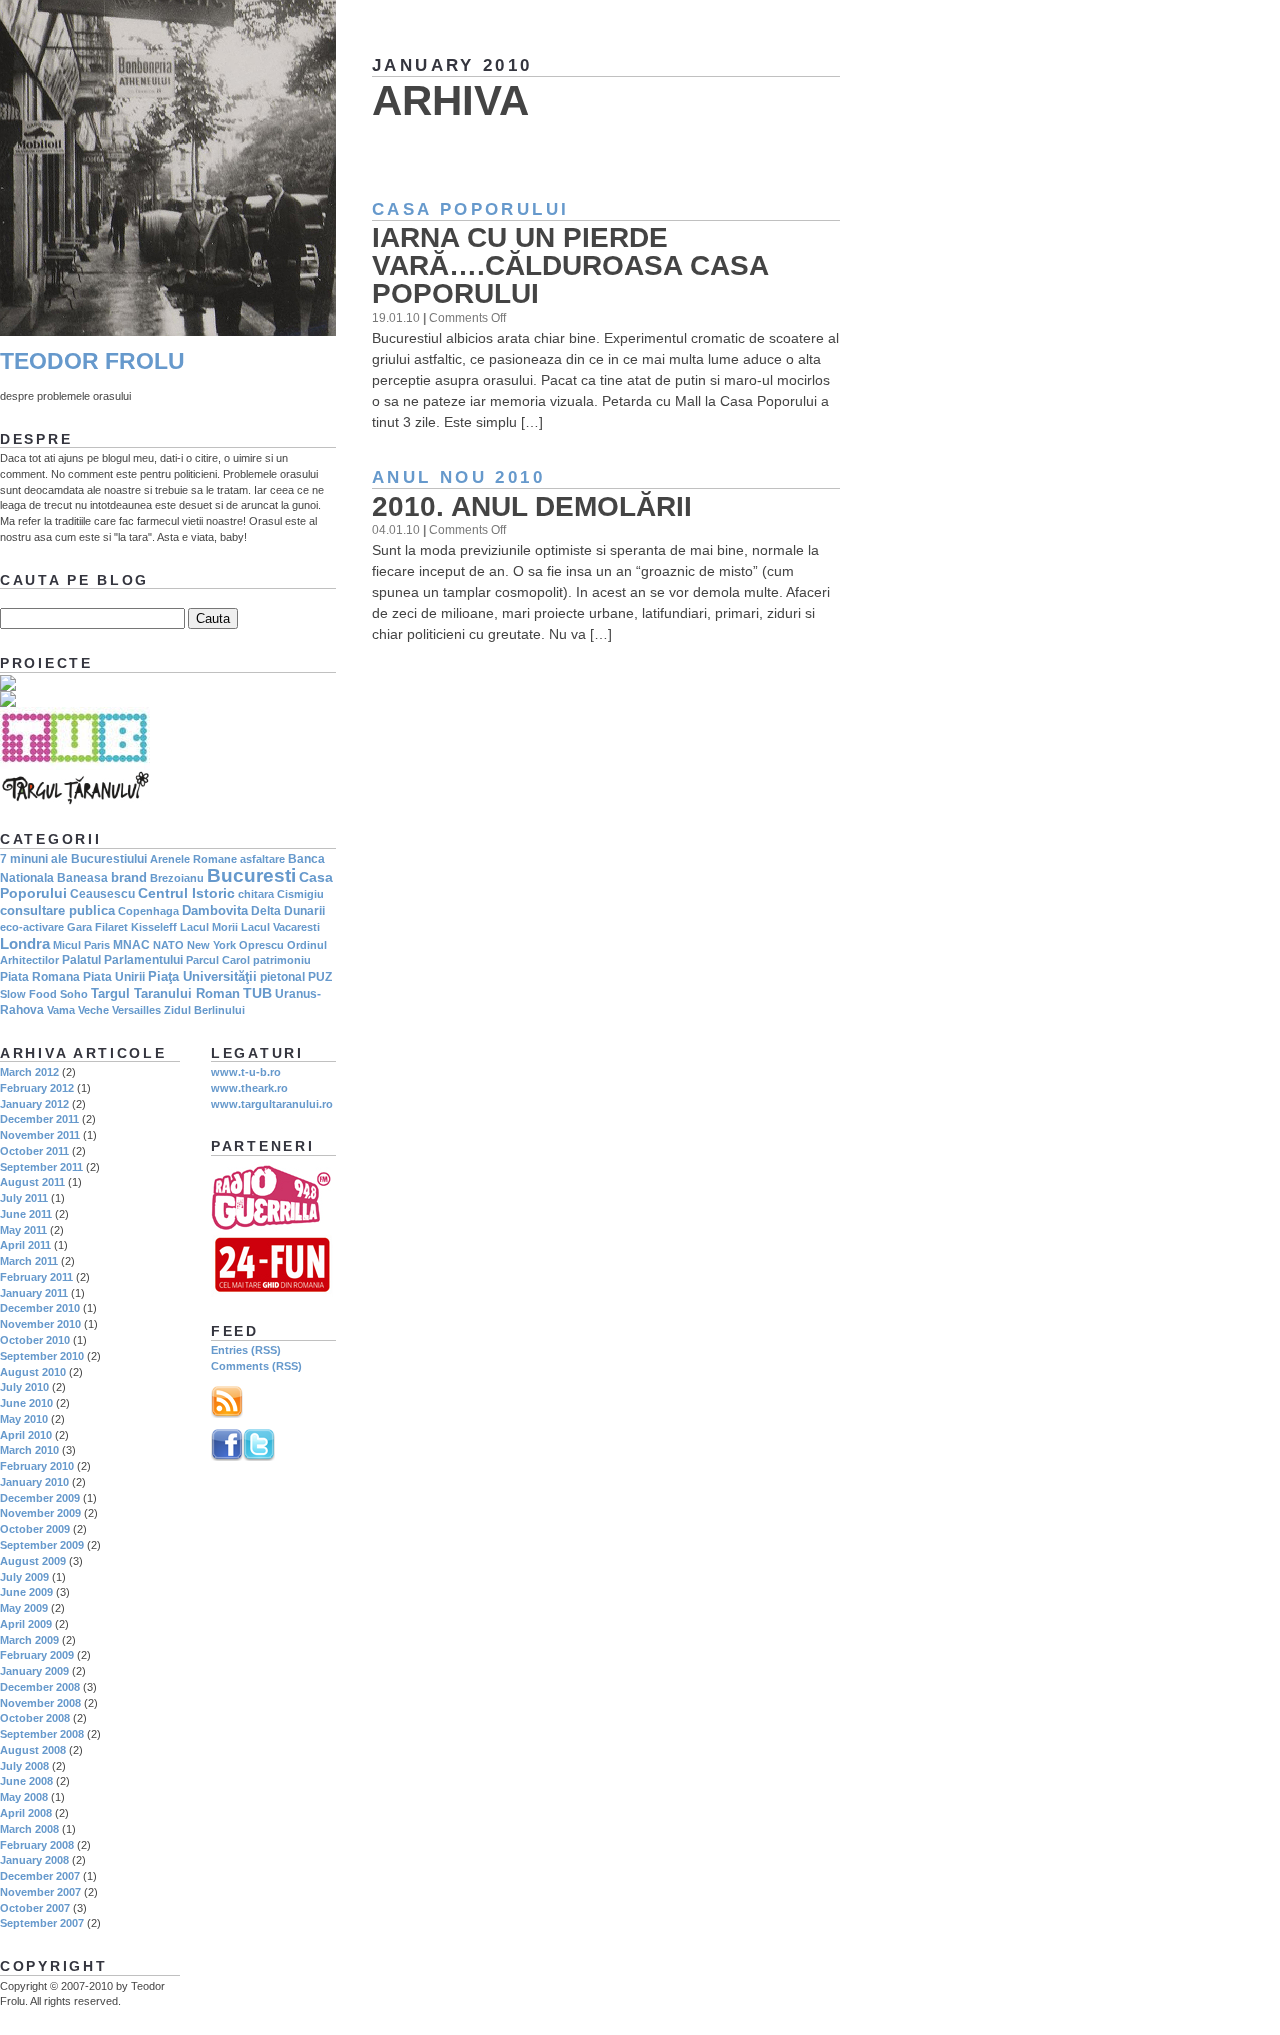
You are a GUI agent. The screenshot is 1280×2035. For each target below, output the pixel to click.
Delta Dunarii (288, 911)
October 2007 (35, 1908)
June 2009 (26, 1592)
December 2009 (40, 1498)
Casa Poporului (470, 209)
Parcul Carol (218, 960)
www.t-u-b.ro (246, 1072)
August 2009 (33, 1561)
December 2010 (40, 1308)
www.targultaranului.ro (272, 1104)
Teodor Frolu (92, 361)
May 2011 (23, 1230)
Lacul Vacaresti (280, 927)
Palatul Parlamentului (122, 960)
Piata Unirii (114, 977)
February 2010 (37, 1466)
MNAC (131, 945)
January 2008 (34, 1860)
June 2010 (26, 1403)
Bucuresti (251, 875)
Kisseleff (154, 927)
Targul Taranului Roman (165, 993)
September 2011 (41, 1167)
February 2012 (37, 1088)
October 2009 (35, 1529)
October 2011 (34, 1151)
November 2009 (40, 1513)
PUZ (320, 977)
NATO (168, 945)
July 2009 (24, 1577)
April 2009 (26, 1624)
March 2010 (29, 1450)
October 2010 (35, 1340)
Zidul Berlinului (204, 1010)
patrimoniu (282, 960)
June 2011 (26, 1214)
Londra (25, 943)
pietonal (282, 977)
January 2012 (34, 1104)
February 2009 (37, 1655)
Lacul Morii (209, 927)
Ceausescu (102, 894)
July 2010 (24, 1387)
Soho (74, 994)
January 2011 (34, 1293)
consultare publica (57, 910)
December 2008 (40, 1687)
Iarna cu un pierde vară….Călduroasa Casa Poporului (570, 265)
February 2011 (36, 1277)
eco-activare (32, 927)
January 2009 (34, 1671)
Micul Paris (81, 945)
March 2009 (29, 1640)
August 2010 (33, 1372)
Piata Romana (40, 977)
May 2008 (24, 1797)
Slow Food (28, 994)
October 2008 (35, 1718)
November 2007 (40, 1892)
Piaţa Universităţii (202, 976)
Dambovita (215, 910)
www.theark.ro (249, 1088)
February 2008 (37, 1845)
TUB (257, 993)
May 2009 (24, 1608)
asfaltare (262, 859)
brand (129, 877)
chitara (256, 894)
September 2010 (42, 1356)
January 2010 (34, 1482)
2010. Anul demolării (532, 506)
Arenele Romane (193, 859)
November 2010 (40, 1324)
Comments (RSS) (256, 1366)
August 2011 (32, 1182)
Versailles (136, 1010)
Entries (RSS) (246, 1350)
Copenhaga (148, 911)
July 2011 (24, 1198)
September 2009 (42, 1545)
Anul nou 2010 (458, 477)
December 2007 (40, 1876)
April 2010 (26, 1435)
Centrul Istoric (186, 893)
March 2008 (29, 1829)
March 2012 (29, 1072)
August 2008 (33, 1750)
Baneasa (82, 878)
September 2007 (42, 1923)
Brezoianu (177, 878)
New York (211, 945)
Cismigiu (300, 894)
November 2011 (40, 1135)
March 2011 (29, 1261)
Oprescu (261, 945)
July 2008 (24, 1766)
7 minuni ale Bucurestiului (73, 859)
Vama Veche (78, 1010)
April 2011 (25, 1245)
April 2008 (26, 1813)
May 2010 (24, 1419)
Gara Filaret (97, 927)
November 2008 (40, 1703)
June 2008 (26, 1781)
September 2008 (42, 1734)
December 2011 (39, 1119)
